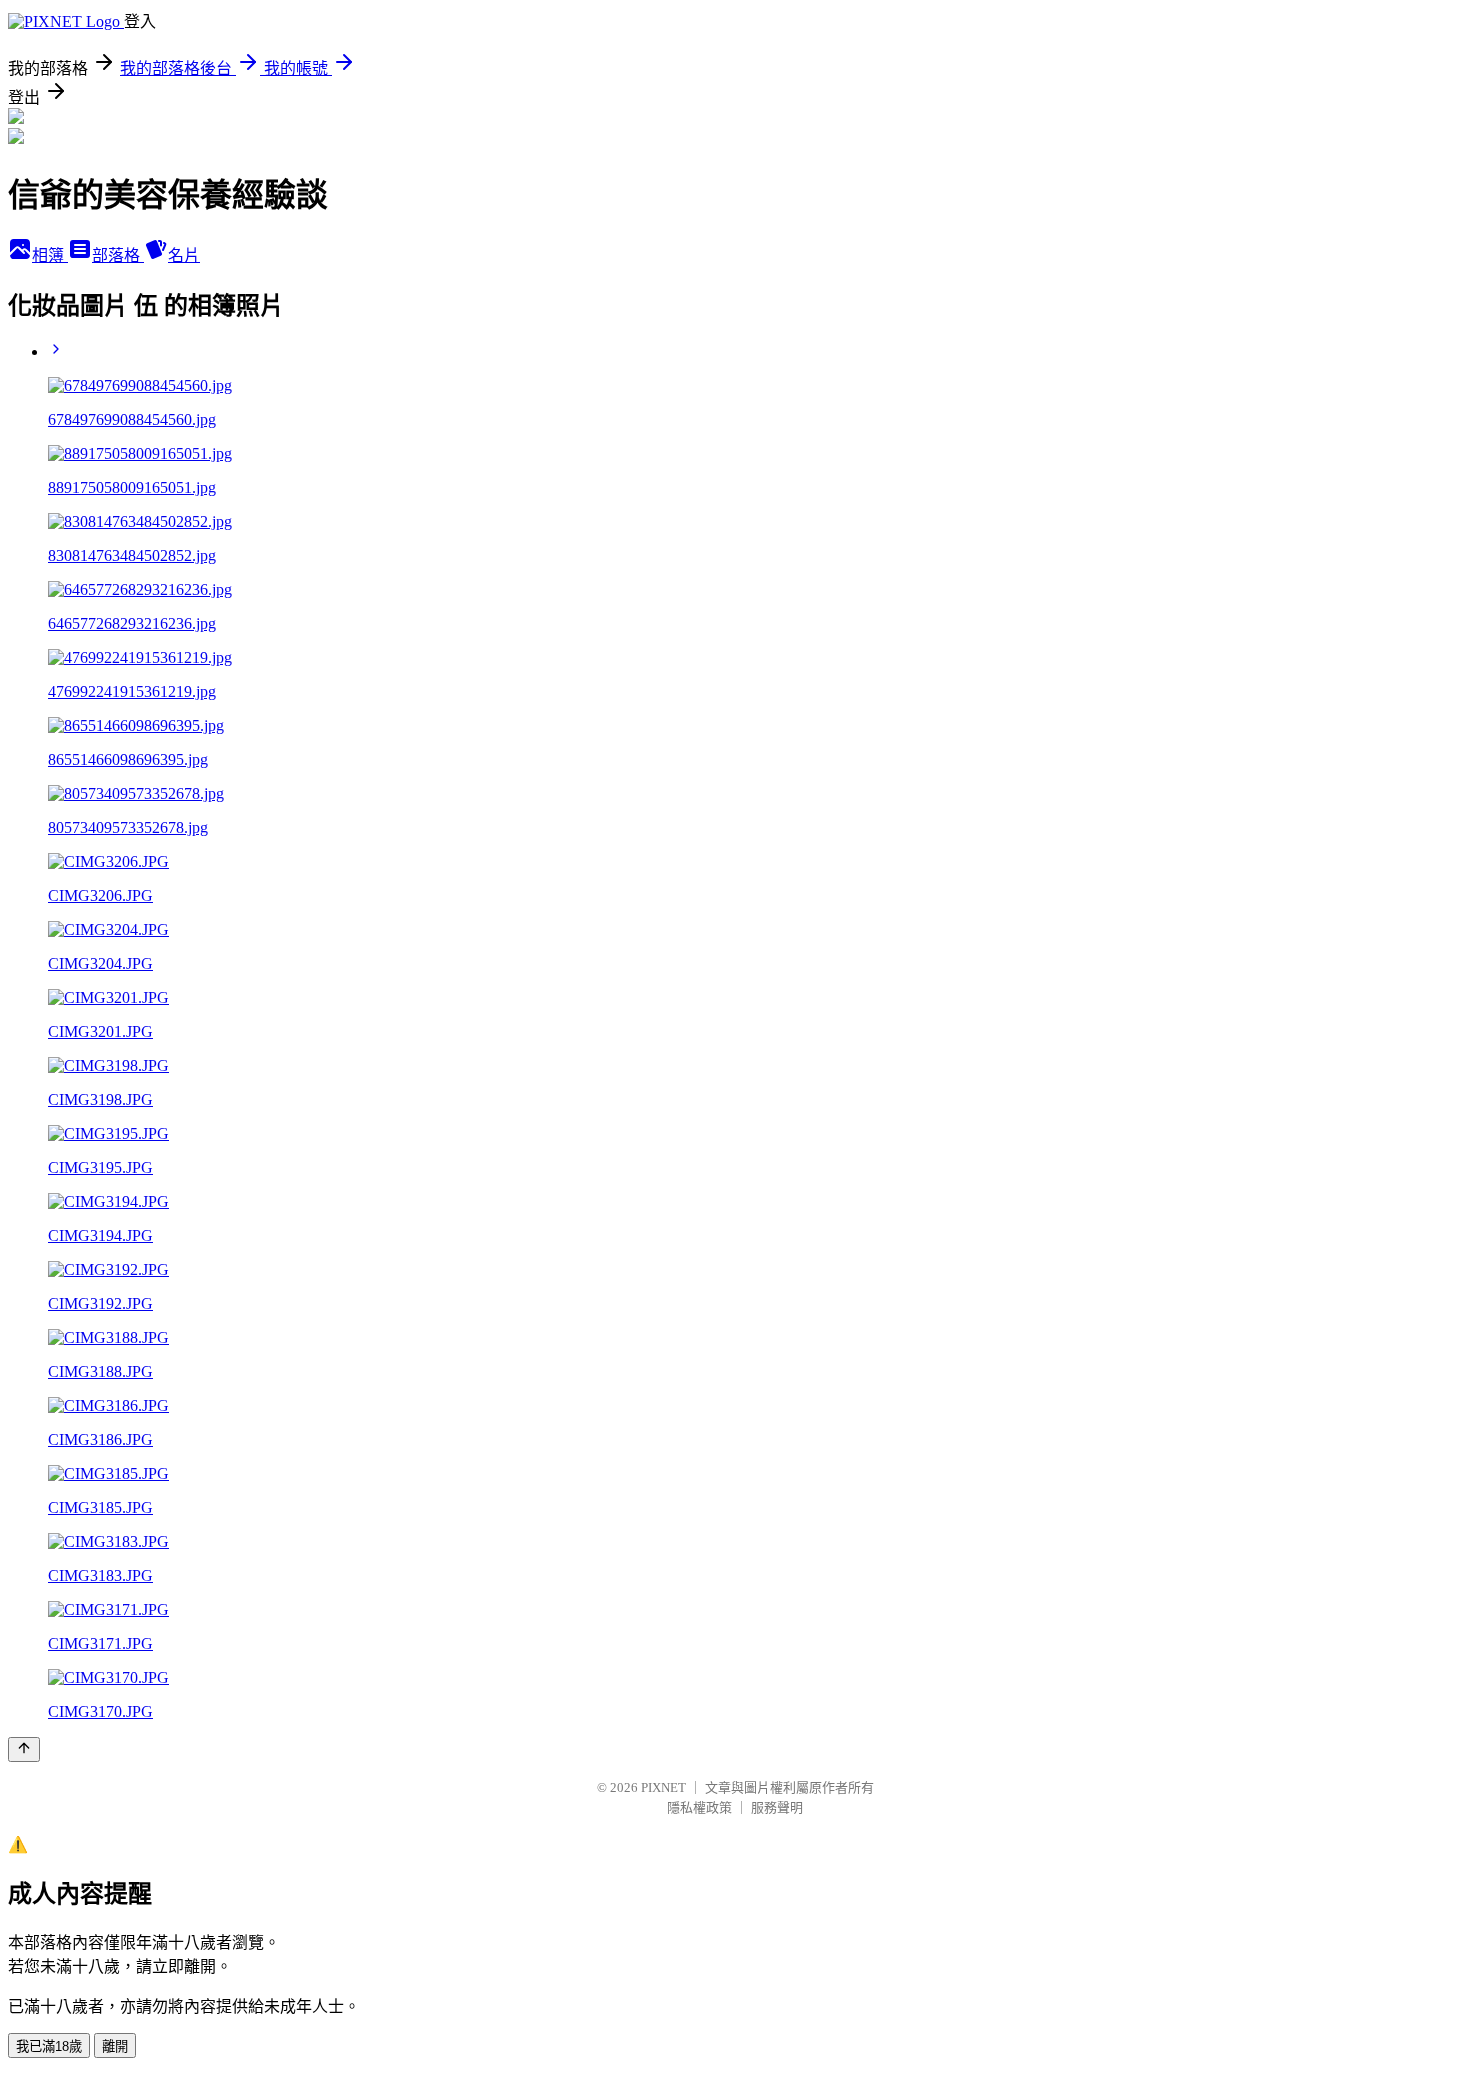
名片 (184, 255)
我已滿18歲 (49, 2046)
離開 (115, 2046)
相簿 (50, 255)
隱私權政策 (699, 1807)
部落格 (118, 255)
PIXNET (663, 1787)
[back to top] (24, 1749)
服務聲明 (777, 1807)
